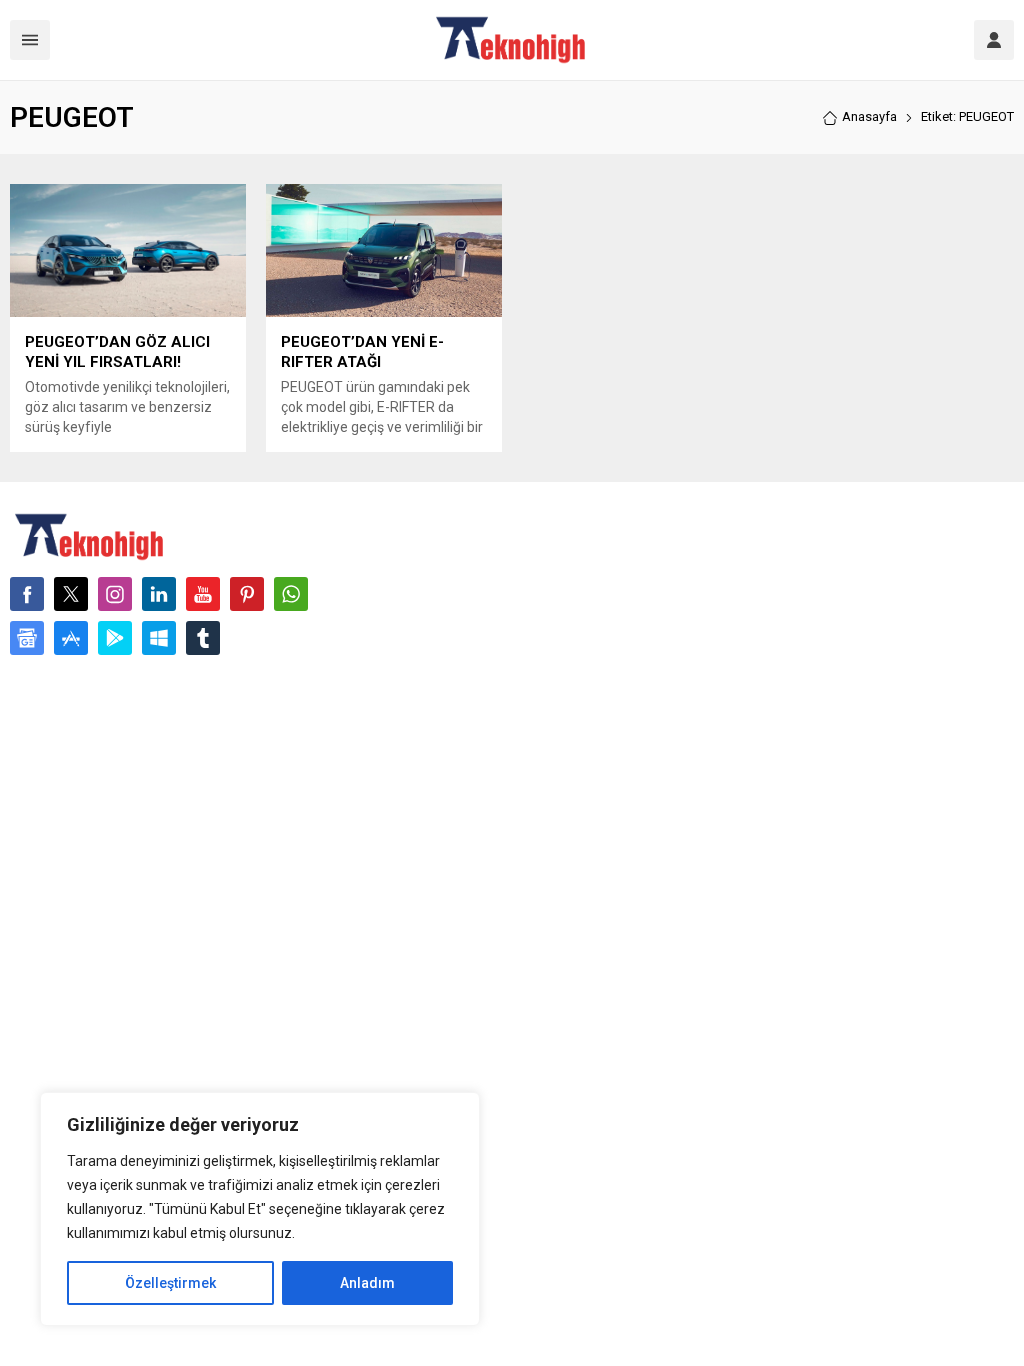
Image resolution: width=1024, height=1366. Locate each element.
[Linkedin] (159, 594)
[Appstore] (71, 638)
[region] (260, 1209)
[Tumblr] (203, 638)
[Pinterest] (247, 594)
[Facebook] (27, 594)
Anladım (367, 1283)
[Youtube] (203, 594)
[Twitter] (71, 594)
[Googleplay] (115, 638)
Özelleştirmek (170, 1283)
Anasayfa (869, 116)
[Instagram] (115, 594)
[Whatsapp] (291, 594)
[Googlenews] (27, 638)
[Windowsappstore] (159, 638)
